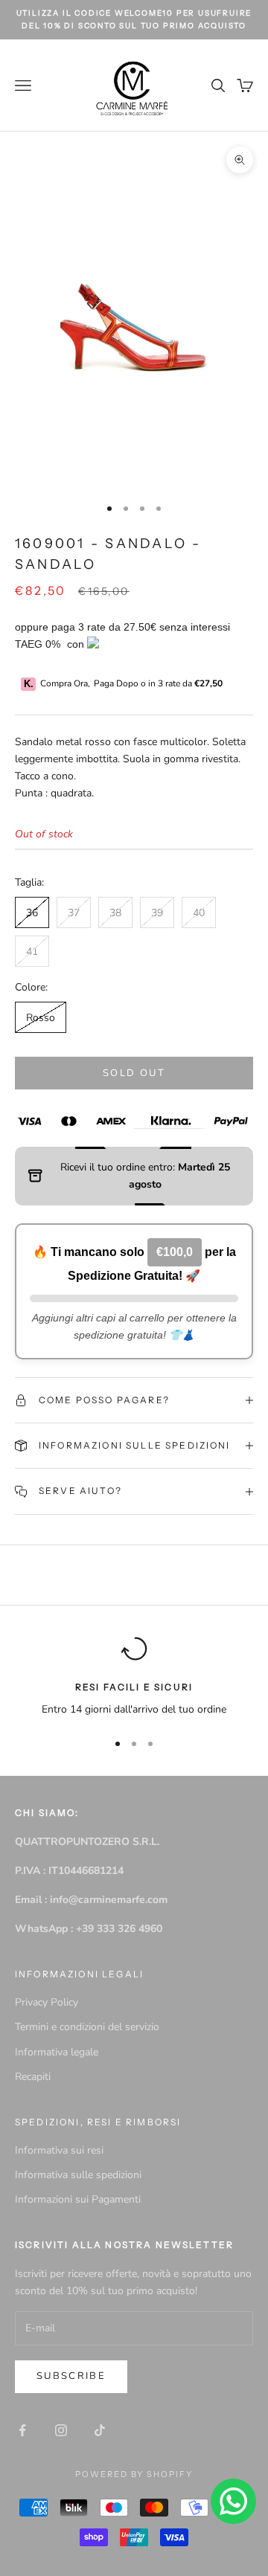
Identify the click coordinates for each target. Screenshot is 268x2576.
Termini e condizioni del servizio (87, 2027)
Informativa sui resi (59, 2150)
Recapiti (33, 2077)
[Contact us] (233, 2501)
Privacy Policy (47, 2002)
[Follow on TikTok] (100, 2430)
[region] (134, 1677)
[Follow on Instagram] (61, 2430)
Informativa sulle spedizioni (78, 2175)
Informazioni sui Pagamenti (78, 2199)
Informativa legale (57, 2052)
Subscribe (71, 2376)
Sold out (134, 1073)
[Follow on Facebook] (22, 2430)
